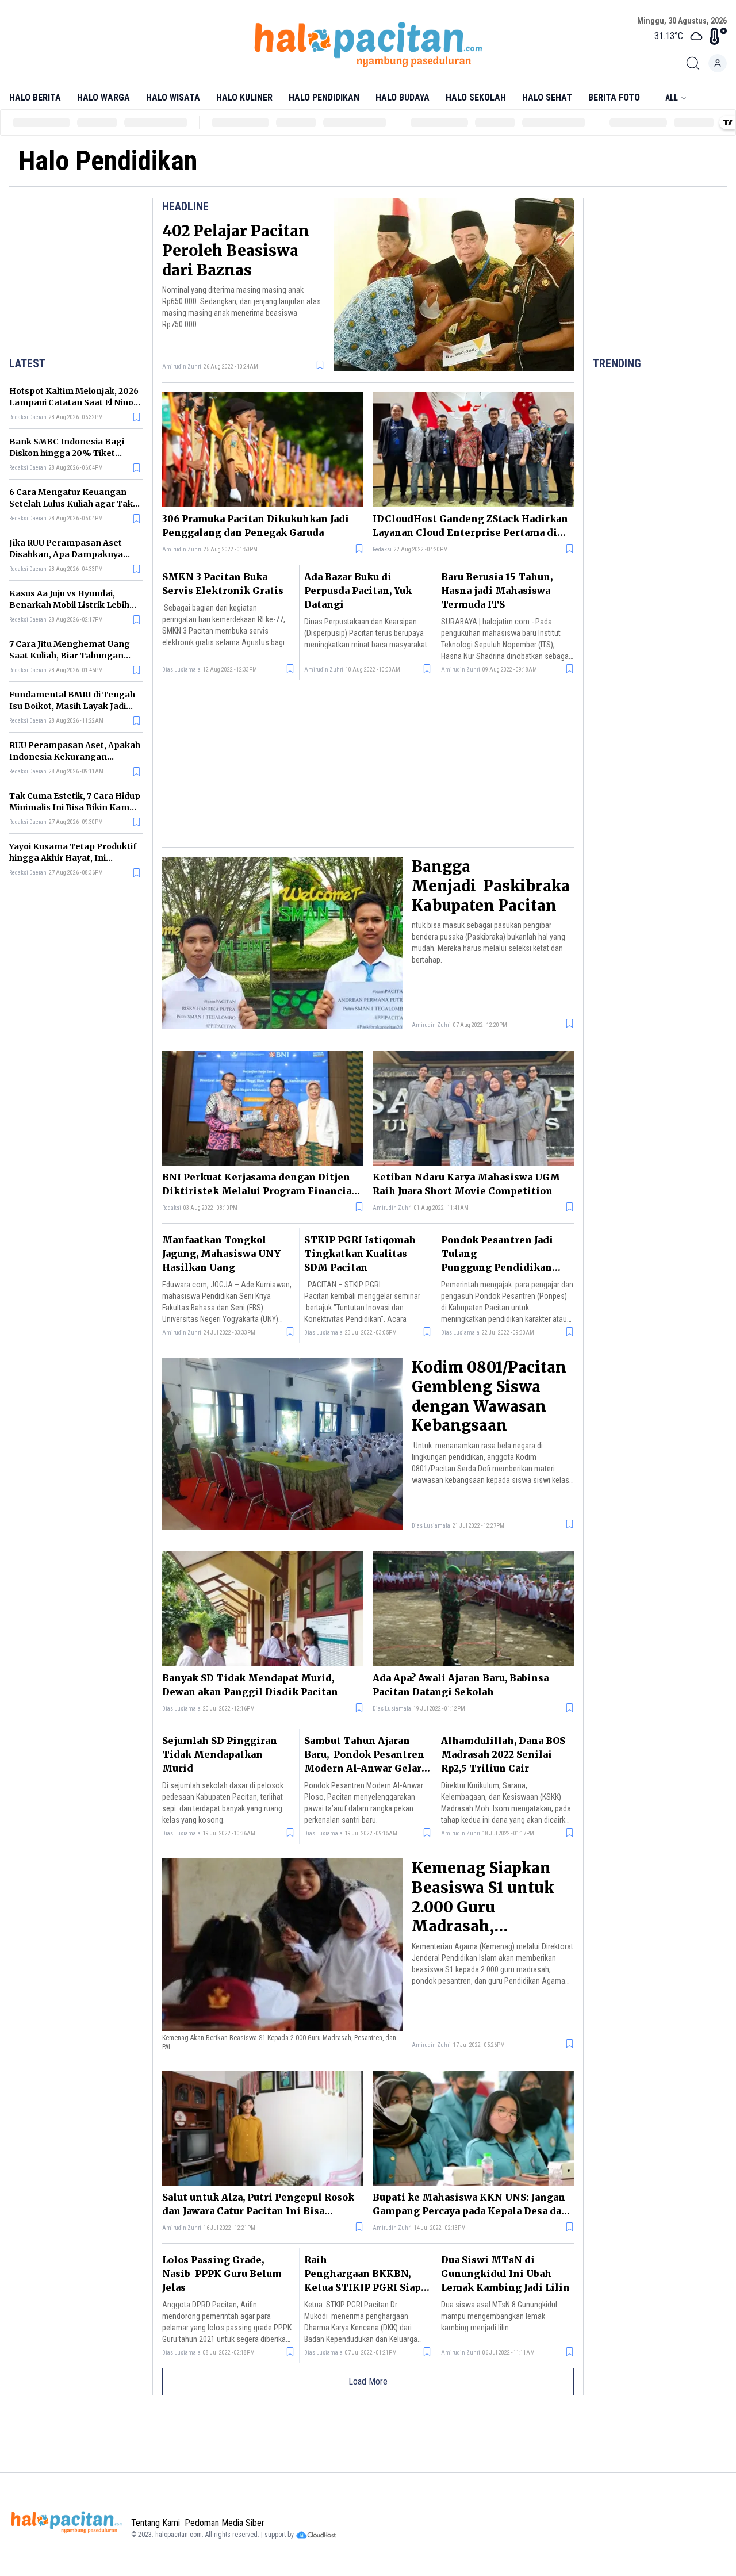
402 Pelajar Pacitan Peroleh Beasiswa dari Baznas (236, 250)
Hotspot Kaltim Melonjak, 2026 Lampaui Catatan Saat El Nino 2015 (74, 402)
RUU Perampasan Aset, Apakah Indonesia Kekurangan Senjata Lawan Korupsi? (75, 757)
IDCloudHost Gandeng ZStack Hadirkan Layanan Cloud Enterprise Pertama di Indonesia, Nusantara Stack (470, 526)
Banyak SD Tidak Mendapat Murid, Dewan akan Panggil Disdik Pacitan (250, 1685)
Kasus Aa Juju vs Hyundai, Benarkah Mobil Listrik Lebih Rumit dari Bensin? (69, 605)
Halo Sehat (547, 97)
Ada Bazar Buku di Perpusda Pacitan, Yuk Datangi (358, 591)
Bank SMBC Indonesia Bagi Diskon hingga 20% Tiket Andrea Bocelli (67, 453)
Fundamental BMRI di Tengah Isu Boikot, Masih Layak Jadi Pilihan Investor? (72, 706)
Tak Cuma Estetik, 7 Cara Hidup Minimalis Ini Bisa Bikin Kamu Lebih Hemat (75, 807)
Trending (617, 363)
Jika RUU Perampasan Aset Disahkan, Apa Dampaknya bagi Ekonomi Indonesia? (66, 554)
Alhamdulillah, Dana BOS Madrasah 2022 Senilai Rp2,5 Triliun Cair (503, 1754)
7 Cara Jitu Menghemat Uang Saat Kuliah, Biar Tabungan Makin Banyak (70, 655)
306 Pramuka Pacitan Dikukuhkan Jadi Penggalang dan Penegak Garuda (256, 526)
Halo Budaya (402, 97)
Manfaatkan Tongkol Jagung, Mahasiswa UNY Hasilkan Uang (221, 1253)
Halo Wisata (173, 97)
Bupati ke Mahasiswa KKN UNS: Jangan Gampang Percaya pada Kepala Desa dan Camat (470, 2205)
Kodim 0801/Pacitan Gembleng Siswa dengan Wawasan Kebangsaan (489, 1396)
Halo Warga (103, 97)
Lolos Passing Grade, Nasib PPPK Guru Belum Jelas (222, 2274)
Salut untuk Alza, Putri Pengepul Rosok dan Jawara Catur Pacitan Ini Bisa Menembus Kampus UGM (258, 2205)
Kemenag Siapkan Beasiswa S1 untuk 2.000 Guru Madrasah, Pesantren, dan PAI (485, 1907)
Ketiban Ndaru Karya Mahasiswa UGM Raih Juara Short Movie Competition (466, 1184)
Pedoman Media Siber (225, 2523)
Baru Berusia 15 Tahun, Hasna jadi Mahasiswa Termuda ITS (497, 591)
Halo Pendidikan (324, 97)
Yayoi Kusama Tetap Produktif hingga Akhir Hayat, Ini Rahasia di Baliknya (73, 858)
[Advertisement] (81, 275)
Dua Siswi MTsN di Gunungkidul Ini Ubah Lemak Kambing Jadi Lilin (505, 2274)
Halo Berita (35, 97)
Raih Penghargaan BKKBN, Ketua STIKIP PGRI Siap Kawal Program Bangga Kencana (363, 2287)
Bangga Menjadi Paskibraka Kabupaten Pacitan (491, 886)
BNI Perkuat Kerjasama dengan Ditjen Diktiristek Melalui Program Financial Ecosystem (259, 1184)
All (672, 98)
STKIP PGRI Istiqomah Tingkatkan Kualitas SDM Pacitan (360, 1253)
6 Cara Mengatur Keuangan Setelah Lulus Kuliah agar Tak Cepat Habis (71, 504)
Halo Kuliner (244, 97)
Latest (27, 363)
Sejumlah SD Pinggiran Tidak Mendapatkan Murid (220, 1754)
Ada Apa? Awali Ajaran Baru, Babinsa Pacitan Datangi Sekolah (461, 1685)
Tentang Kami (156, 2523)
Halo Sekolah (476, 97)
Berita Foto (614, 97)
